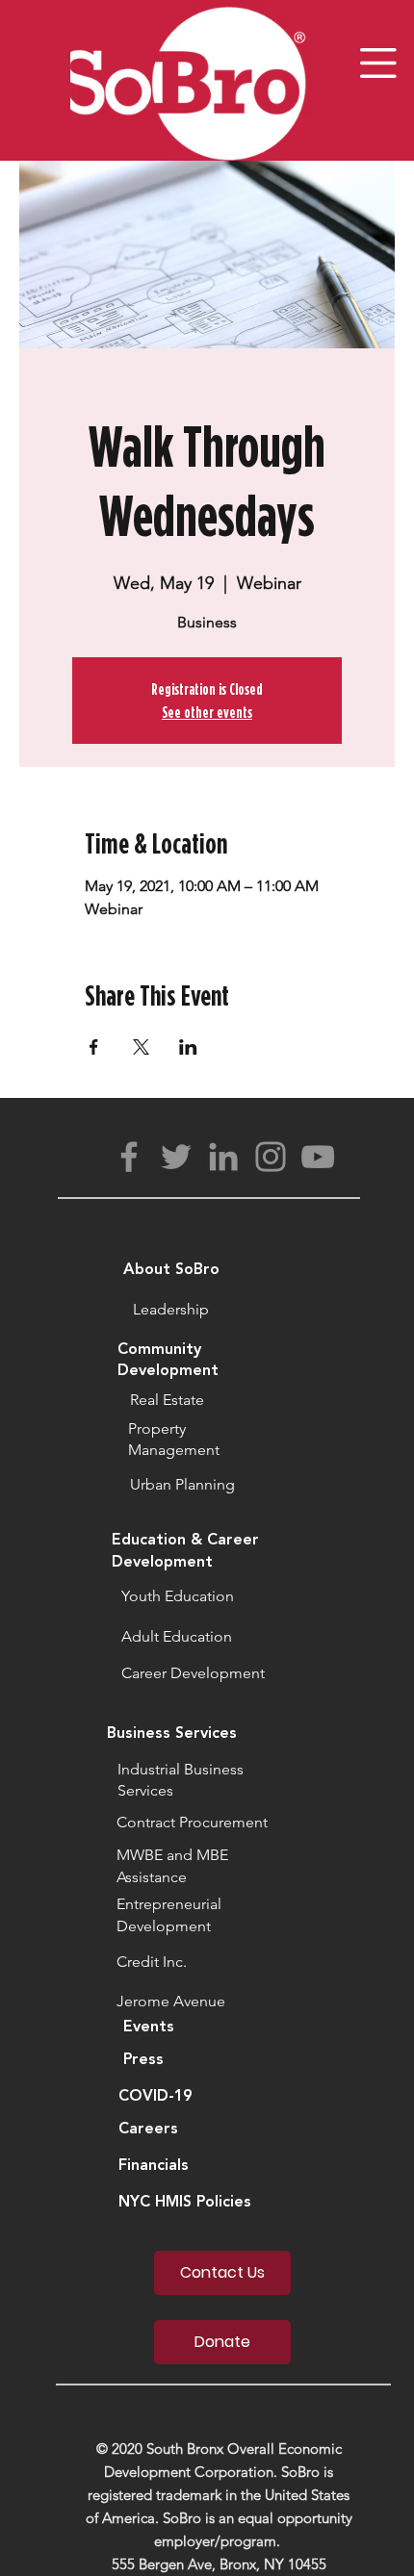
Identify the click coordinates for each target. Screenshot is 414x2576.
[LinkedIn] (223, 1157)
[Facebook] (129, 1157)
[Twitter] (176, 1157)
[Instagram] (271, 1157)
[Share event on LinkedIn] (188, 1047)
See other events (207, 712)
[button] (378, 63)
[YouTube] (318, 1157)
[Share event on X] (141, 1047)
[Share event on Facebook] (94, 1047)
